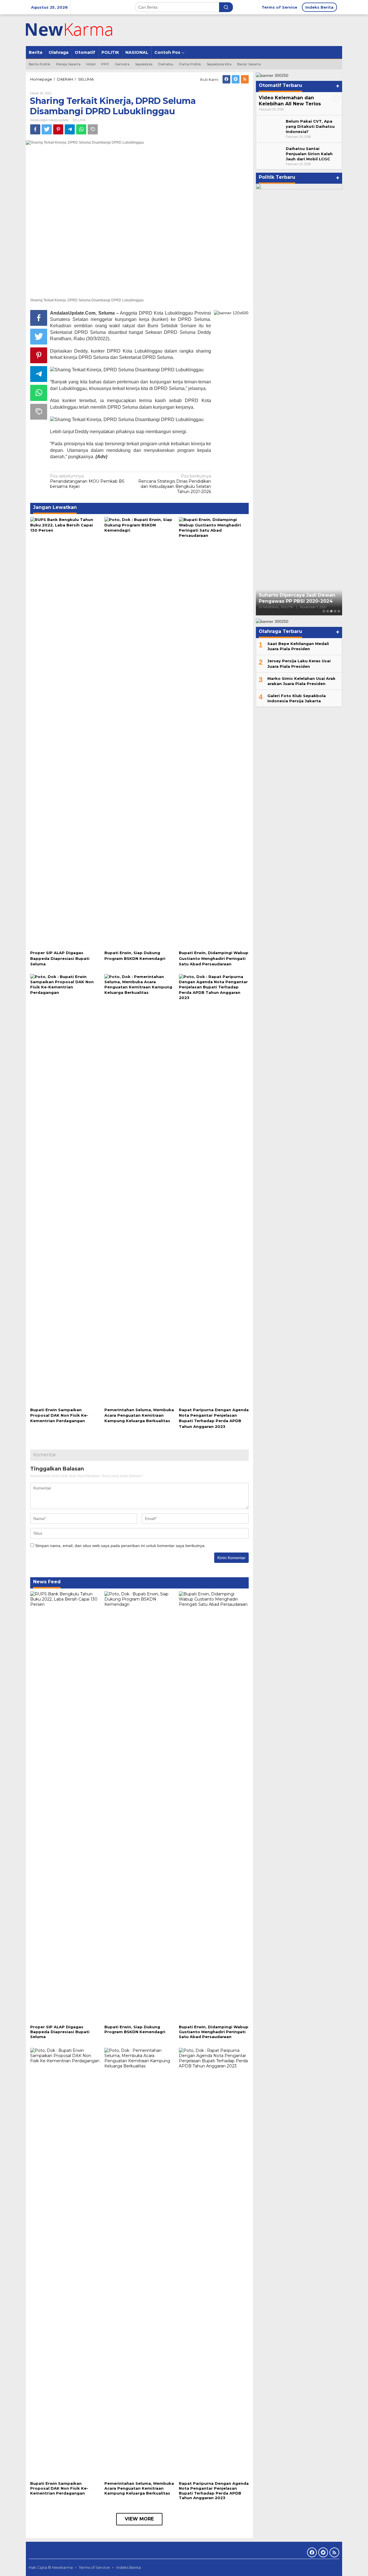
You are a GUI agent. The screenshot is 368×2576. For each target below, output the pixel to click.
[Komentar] (93, 129)
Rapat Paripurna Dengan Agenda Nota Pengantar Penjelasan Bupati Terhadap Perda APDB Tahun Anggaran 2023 (214, 2491)
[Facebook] (226, 79)
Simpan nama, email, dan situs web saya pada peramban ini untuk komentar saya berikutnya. (120, 1546)
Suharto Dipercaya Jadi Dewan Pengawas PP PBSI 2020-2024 (297, 598)
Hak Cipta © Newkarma (51, 2567)
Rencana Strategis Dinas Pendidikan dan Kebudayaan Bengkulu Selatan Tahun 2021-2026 (175, 484)
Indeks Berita (129, 2567)
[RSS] (245, 79)
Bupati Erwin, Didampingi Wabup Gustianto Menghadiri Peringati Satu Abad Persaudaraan (214, 958)
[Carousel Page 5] (339, 611)
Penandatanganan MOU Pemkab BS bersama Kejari (87, 481)
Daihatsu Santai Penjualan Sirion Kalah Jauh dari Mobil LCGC (309, 153)
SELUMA (79, 120)
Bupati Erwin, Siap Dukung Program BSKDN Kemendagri (135, 2029)
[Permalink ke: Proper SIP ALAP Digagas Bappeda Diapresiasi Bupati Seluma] (65, 733)
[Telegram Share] (70, 129)
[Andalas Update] (76, 30)
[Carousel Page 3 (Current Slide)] (331, 611)
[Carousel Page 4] (335, 611)
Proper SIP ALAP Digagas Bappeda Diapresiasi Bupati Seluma (60, 958)
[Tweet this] (47, 129)
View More (139, 2519)
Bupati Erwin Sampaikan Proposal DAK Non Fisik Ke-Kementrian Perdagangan (59, 1415)
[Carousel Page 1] (324, 611)
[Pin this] (58, 129)
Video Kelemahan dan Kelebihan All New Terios (290, 100)
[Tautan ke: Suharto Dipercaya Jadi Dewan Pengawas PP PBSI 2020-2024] (299, 399)
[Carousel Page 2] (328, 611)
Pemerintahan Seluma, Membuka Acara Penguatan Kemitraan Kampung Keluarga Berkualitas (139, 1415)
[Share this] (35, 129)
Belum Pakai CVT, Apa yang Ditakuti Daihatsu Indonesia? (310, 126)
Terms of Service (94, 2567)
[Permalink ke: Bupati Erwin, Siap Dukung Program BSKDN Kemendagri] (139, 733)
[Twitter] (236, 79)
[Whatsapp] (81, 129)
